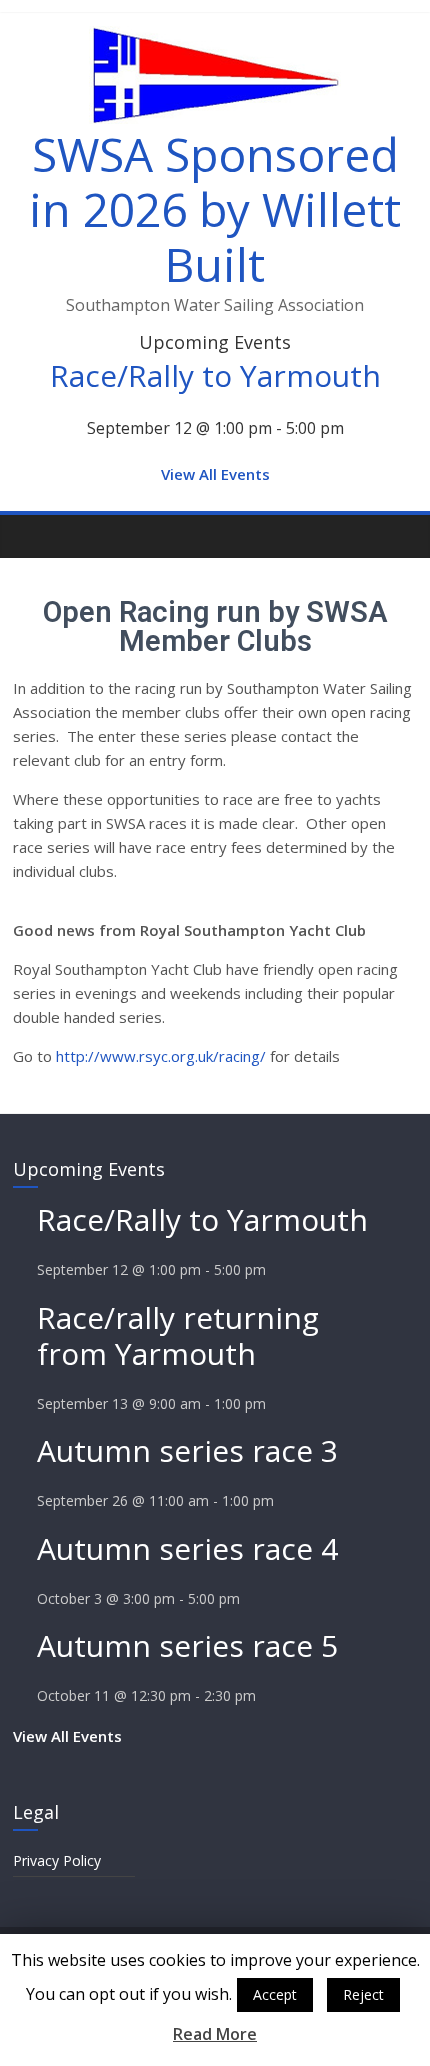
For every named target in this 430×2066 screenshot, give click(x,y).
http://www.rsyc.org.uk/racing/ (161, 1056)
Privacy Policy (57, 1860)
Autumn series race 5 (187, 1645)
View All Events (215, 474)
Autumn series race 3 (187, 1450)
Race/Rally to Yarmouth (215, 375)
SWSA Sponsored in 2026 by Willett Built (215, 209)
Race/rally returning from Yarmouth (178, 1335)
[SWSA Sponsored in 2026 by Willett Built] (33, 536)
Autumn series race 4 (187, 1548)
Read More (215, 2034)
